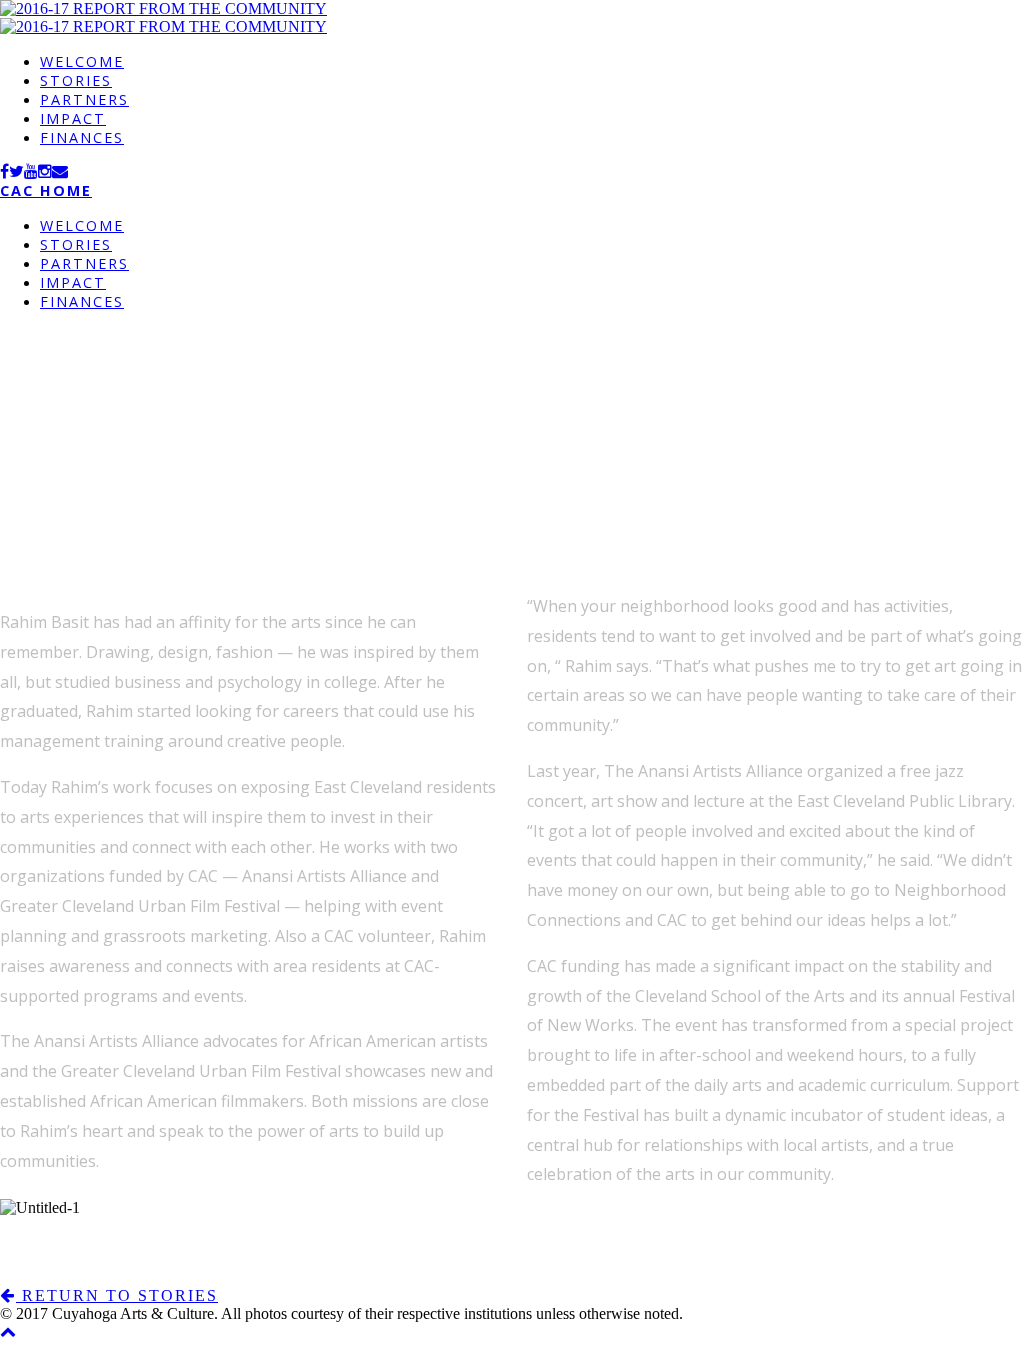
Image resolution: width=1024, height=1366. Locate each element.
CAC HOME (46, 190)
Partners (84, 99)
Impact (73, 118)
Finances (82, 137)
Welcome (82, 61)
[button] (109, 1295)
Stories (76, 80)
